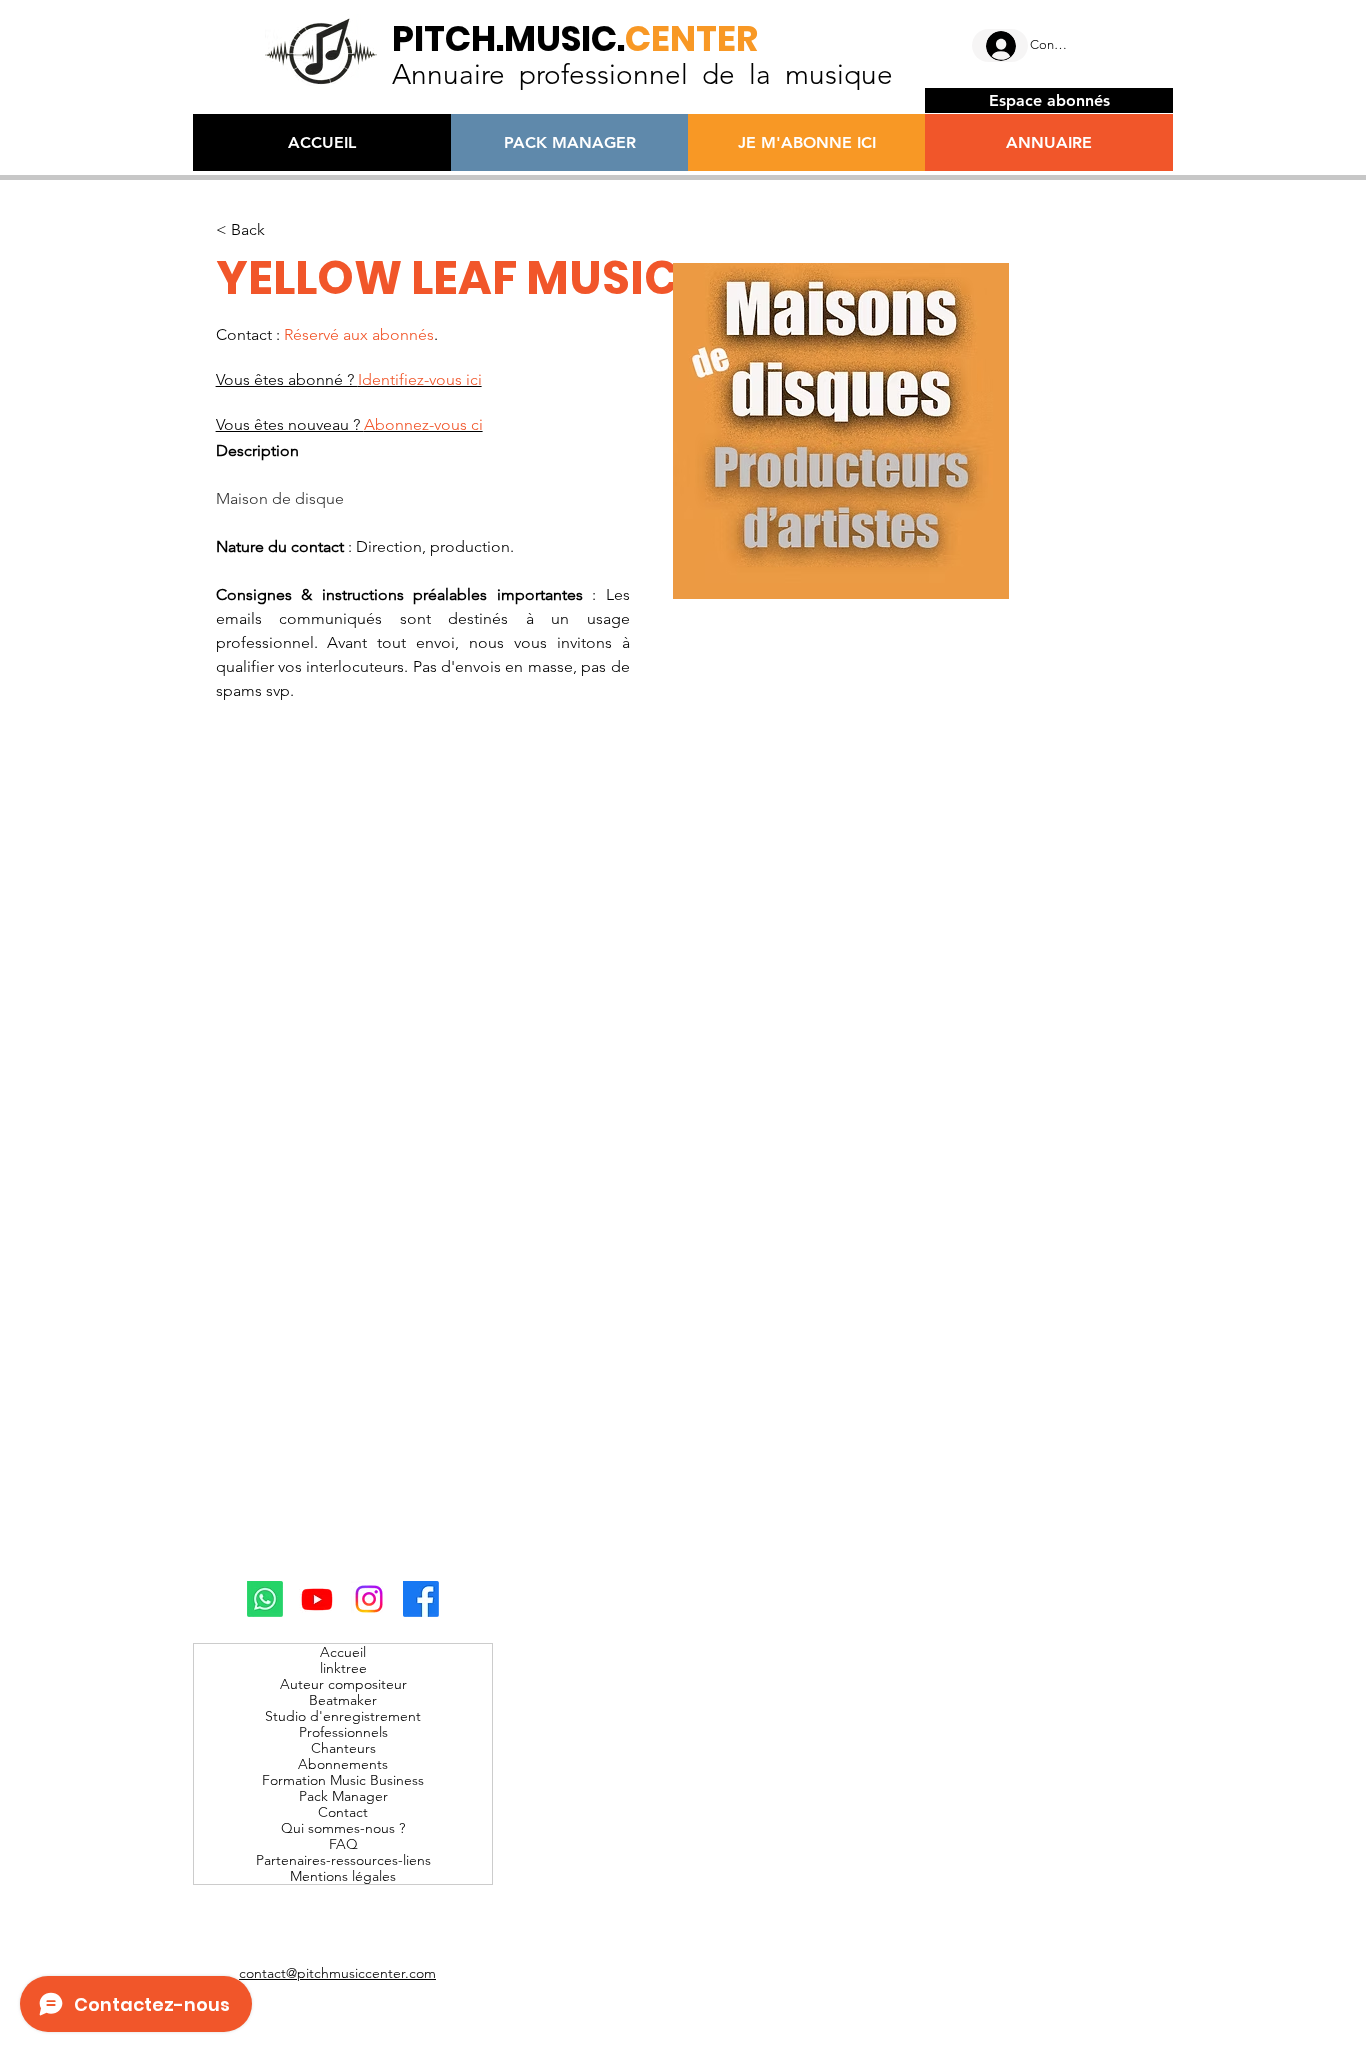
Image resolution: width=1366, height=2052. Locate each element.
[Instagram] (369, 1599)
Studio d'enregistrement (343, 1716)
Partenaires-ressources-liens (343, 1860)
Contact (343, 1812)
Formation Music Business (343, 1780)
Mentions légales (343, 1876)
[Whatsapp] (265, 1599)
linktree (343, 1668)
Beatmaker (343, 1700)
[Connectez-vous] (1000, 46)
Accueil (343, 1652)
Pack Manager (343, 1796)
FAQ (343, 1844)
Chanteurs (343, 1748)
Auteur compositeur (343, 1684)
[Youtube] (317, 1599)
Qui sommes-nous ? (343, 1828)
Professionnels (343, 1732)
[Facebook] (421, 1599)
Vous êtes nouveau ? (349, 424)
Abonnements (343, 1764)
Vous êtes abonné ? (349, 379)
